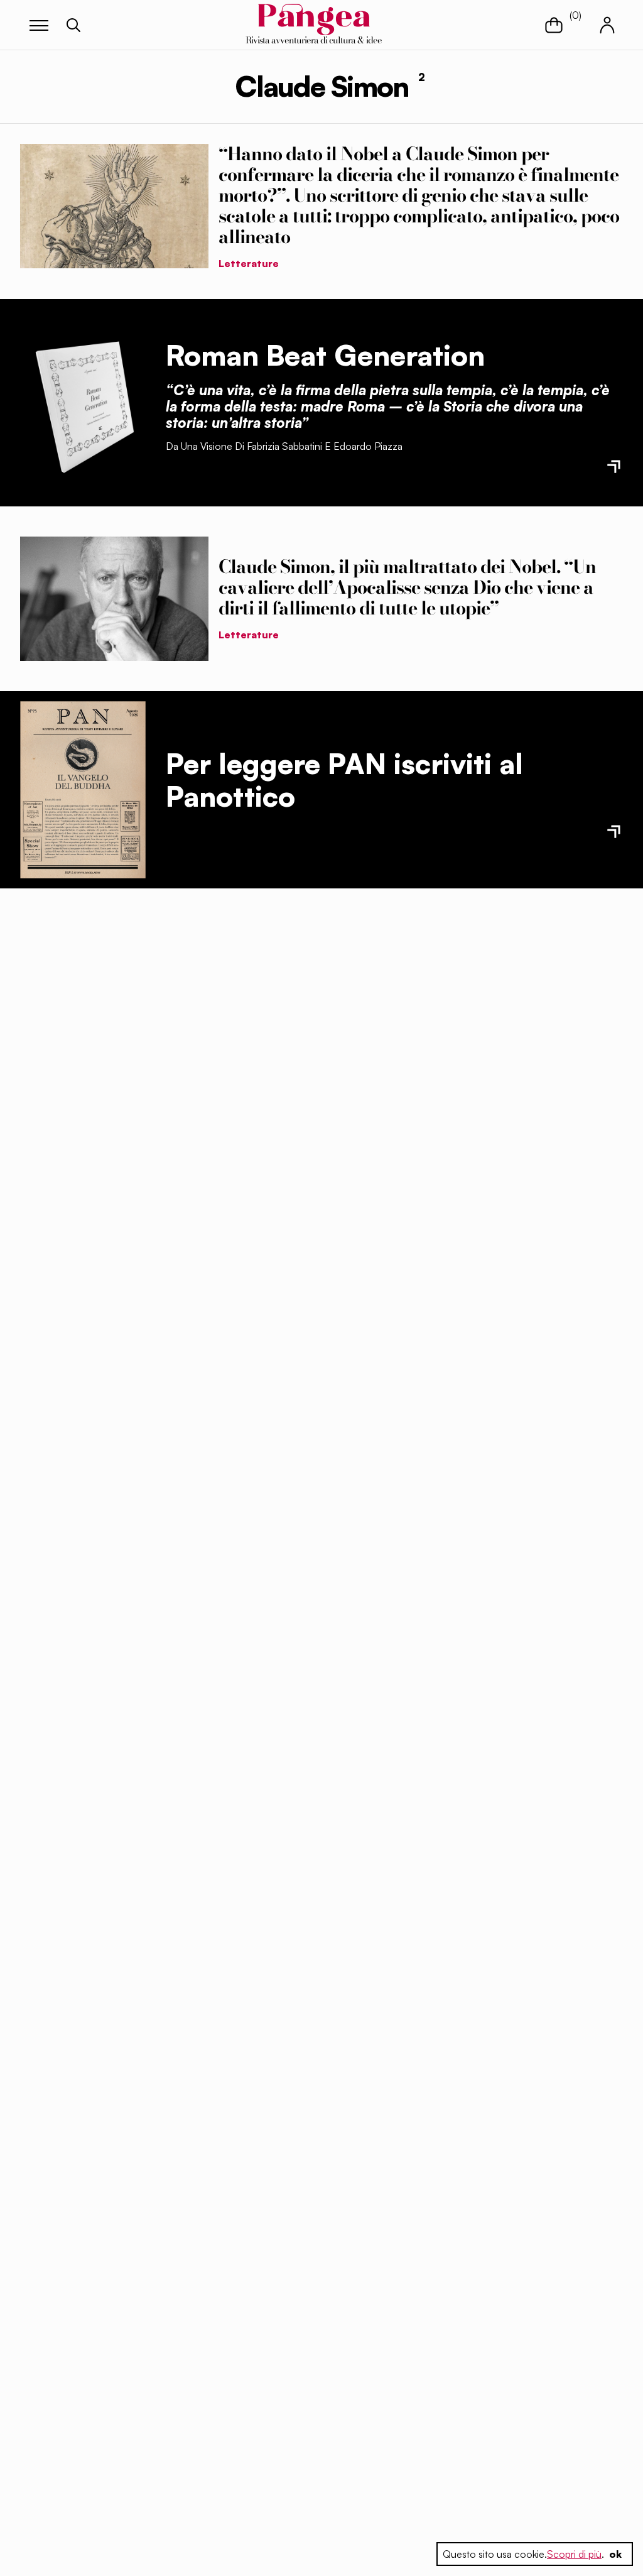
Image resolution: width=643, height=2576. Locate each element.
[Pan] (83, 790)
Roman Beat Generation (325, 355)
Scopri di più (574, 2554)
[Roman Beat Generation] (83, 403)
